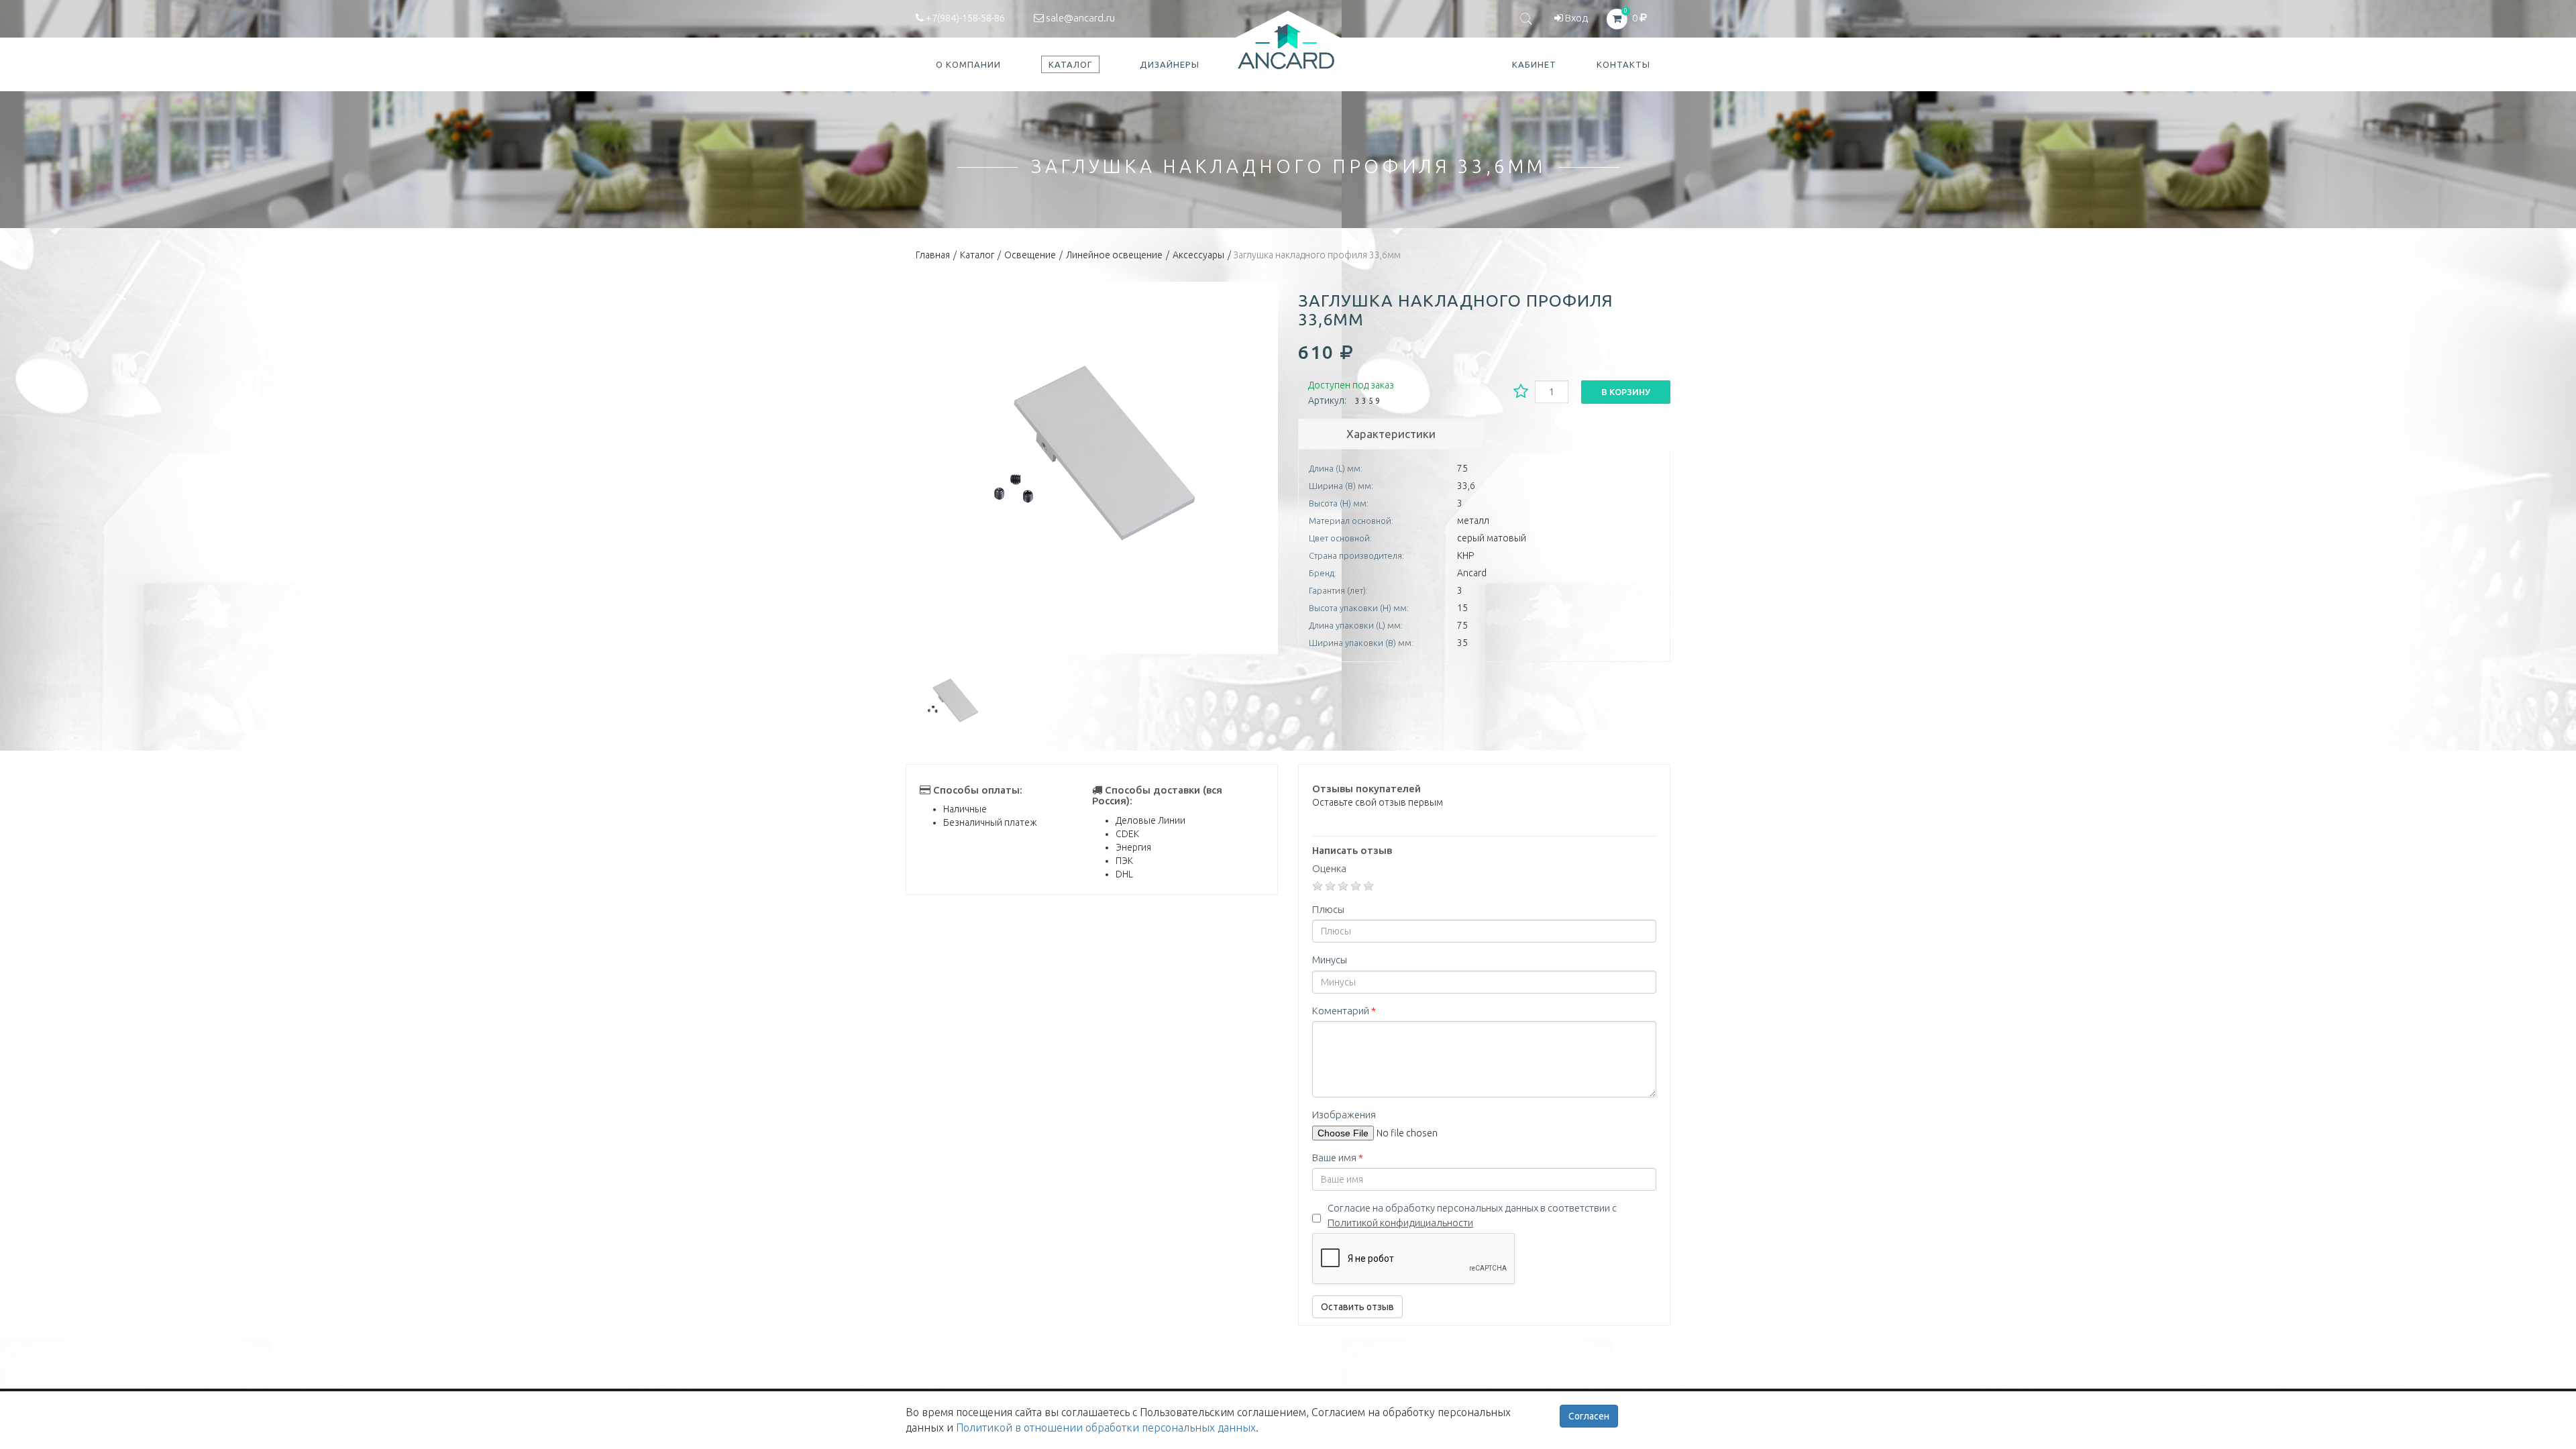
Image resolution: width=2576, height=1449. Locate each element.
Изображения (1344, 1115)
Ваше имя (1338, 1158)
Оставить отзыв (1357, 1307)
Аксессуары (1198, 255)
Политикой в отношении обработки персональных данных (1106, 1428)
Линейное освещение (1114, 255)
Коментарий (1344, 1011)
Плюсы (1328, 909)
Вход (1575, 18)
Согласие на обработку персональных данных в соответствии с (1472, 1215)
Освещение (1030, 255)
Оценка (1329, 868)
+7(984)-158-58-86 (964, 18)
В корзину (1626, 392)
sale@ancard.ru (1079, 18)
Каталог (977, 255)
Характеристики (1391, 434)
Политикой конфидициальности (1400, 1223)
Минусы (1330, 960)
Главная (933, 255)
